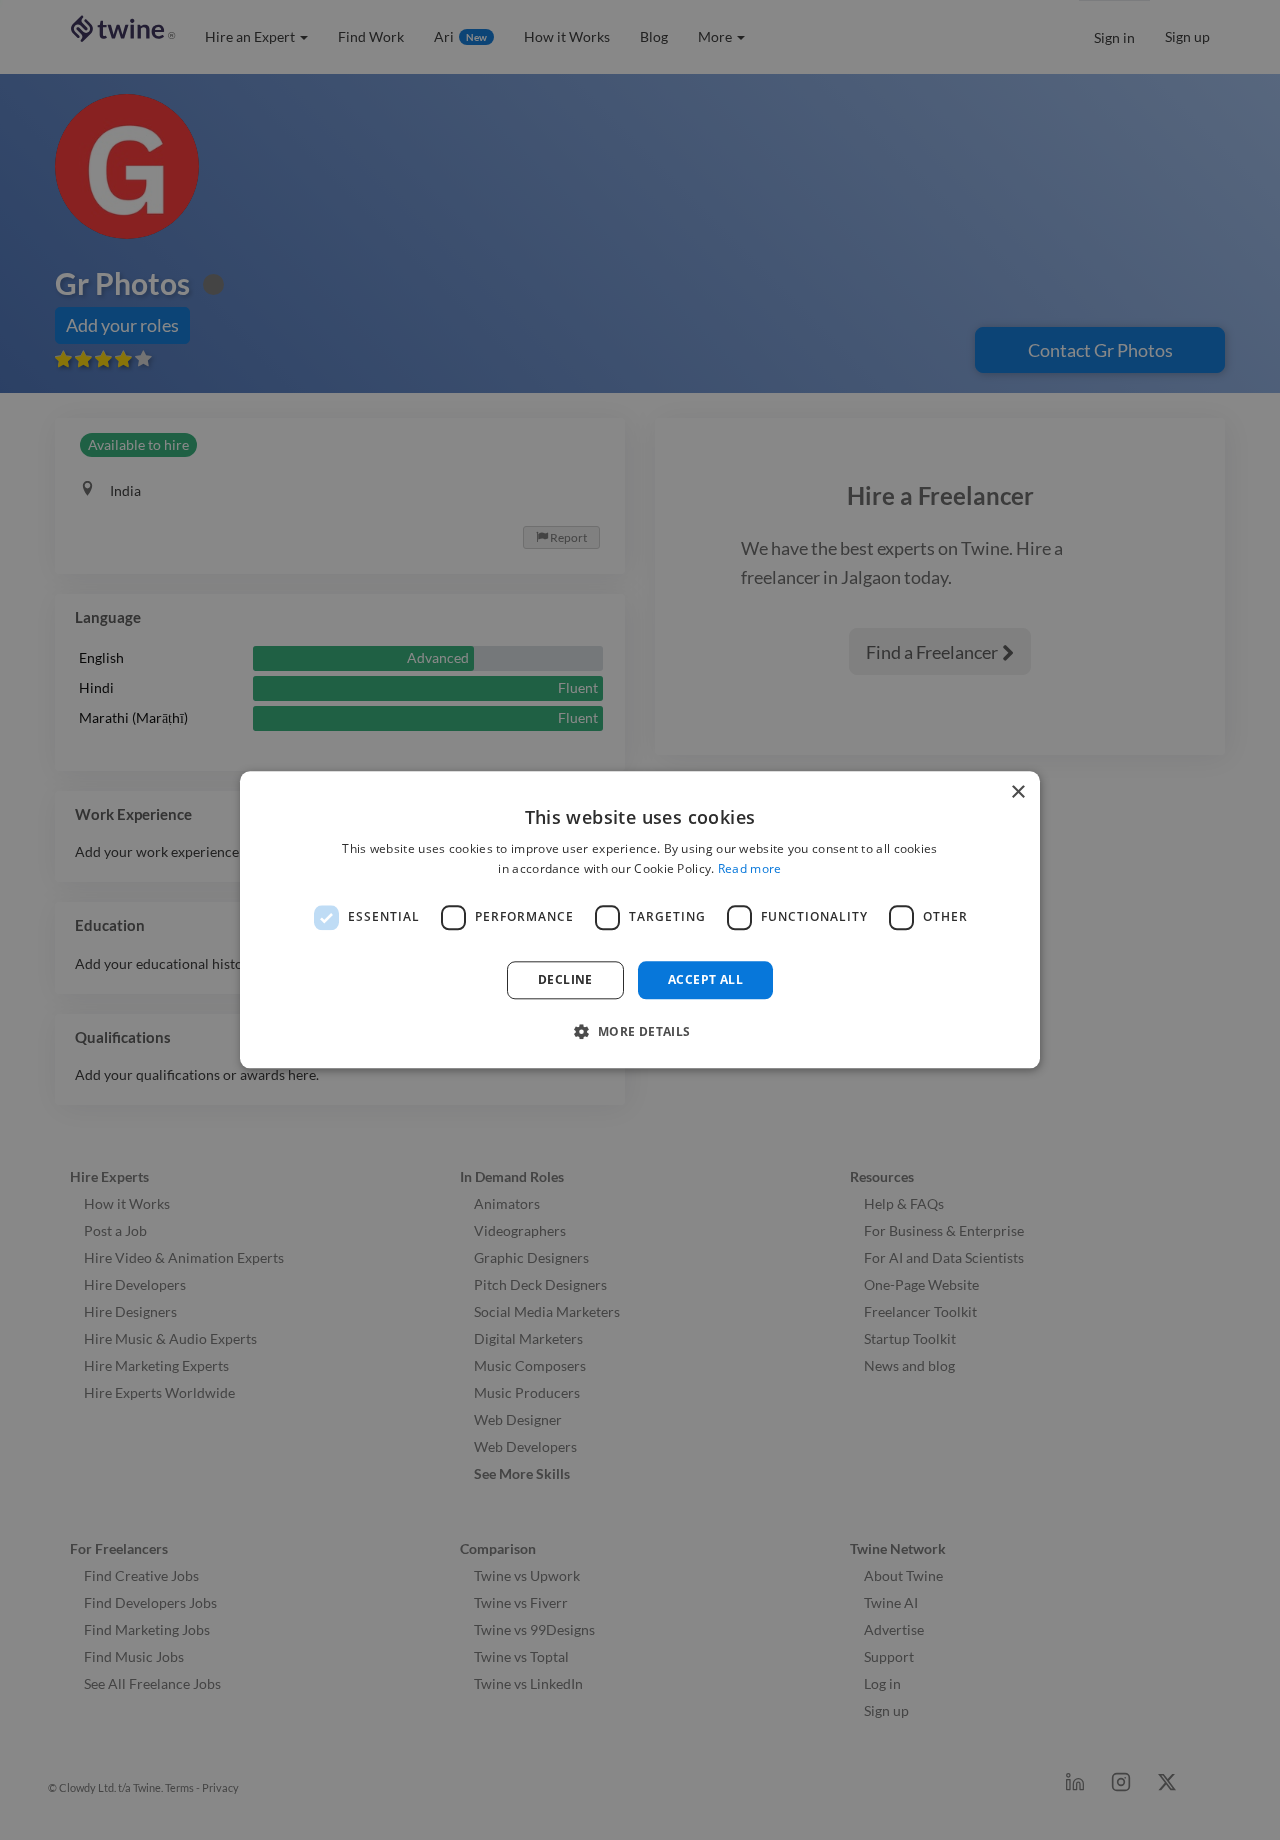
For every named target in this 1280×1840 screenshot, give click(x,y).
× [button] (1017, 792)
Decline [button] (565, 979)
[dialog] (640, 919)
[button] (639, 1032)
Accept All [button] (705, 979)
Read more (750, 869)
